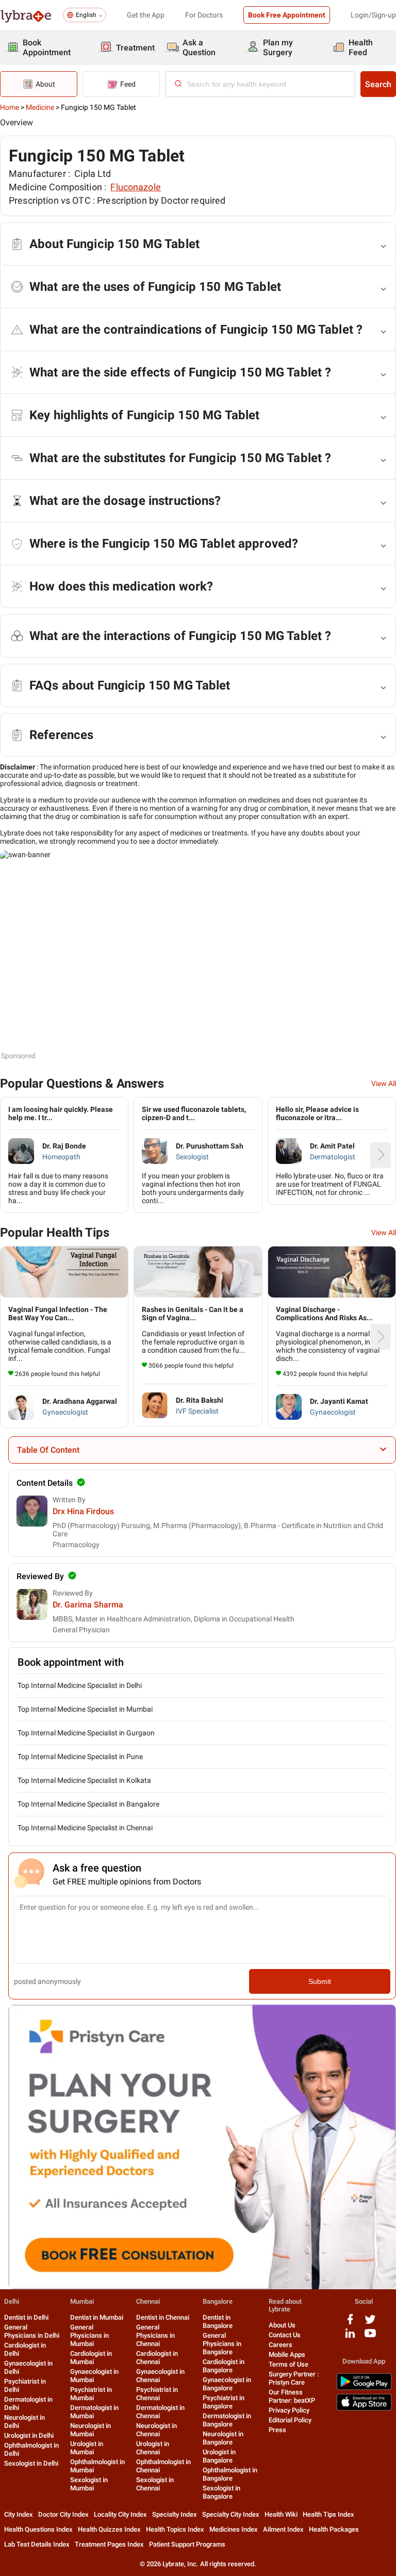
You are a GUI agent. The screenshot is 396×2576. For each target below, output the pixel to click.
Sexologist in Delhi (31, 2463)
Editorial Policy (290, 2420)
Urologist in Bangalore (219, 2456)
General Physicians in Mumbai (89, 2335)
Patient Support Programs (187, 2544)
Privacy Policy (289, 2410)
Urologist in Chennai (153, 2448)
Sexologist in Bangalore (221, 2492)
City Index (19, 2514)
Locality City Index (120, 2514)
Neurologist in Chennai (156, 2430)
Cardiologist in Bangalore (224, 2366)
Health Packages (334, 2529)
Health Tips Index (328, 2514)
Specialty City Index (231, 2514)
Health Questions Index (38, 2529)
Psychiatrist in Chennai (157, 2394)
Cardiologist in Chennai (157, 2358)
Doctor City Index (63, 2514)
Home (10, 107)
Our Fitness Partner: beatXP (292, 2396)
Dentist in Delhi (26, 2317)
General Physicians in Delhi (32, 2331)
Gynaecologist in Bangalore (227, 2384)
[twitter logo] (370, 2323)
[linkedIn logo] (350, 2337)
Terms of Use (288, 2364)
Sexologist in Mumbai (89, 2484)
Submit (320, 1981)
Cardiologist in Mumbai (91, 2358)
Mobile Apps (287, 2355)
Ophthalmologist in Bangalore (230, 2474)
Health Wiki (281, 2514)
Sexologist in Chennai (155, 2484)
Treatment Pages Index (109, 2544)
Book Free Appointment (287, 15)
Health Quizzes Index (109, 2529)
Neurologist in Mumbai (90, 2430)
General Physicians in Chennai (155, 2335)
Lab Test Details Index (37, 2544)
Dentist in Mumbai (97, 2317)
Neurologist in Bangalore (223, 2438)
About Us (282, 2325)
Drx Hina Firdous (83, 1511)
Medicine (40, 107)
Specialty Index (175, 2514)
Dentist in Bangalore (218, 2321)
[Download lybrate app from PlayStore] (364, 2388)
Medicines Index (234, 2529)
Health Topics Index (175, 2529)
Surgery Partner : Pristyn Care (294, 2378)
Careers (280, 2345)
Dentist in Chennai (163, 2317)
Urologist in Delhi (29, 2435)
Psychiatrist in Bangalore (224, 2402)
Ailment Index (283, 2529)
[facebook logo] (350, 2323)
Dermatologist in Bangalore (227, 2420)
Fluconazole (136, 187)
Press (277, 2430)
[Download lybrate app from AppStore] (364, 2409)
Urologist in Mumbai (87, 2448)
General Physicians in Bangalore (222, 2344)
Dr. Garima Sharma (88, 1605)
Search (378, 84)
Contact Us (285, 2335)
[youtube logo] (370, 2337)
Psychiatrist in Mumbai (91, 2394)
